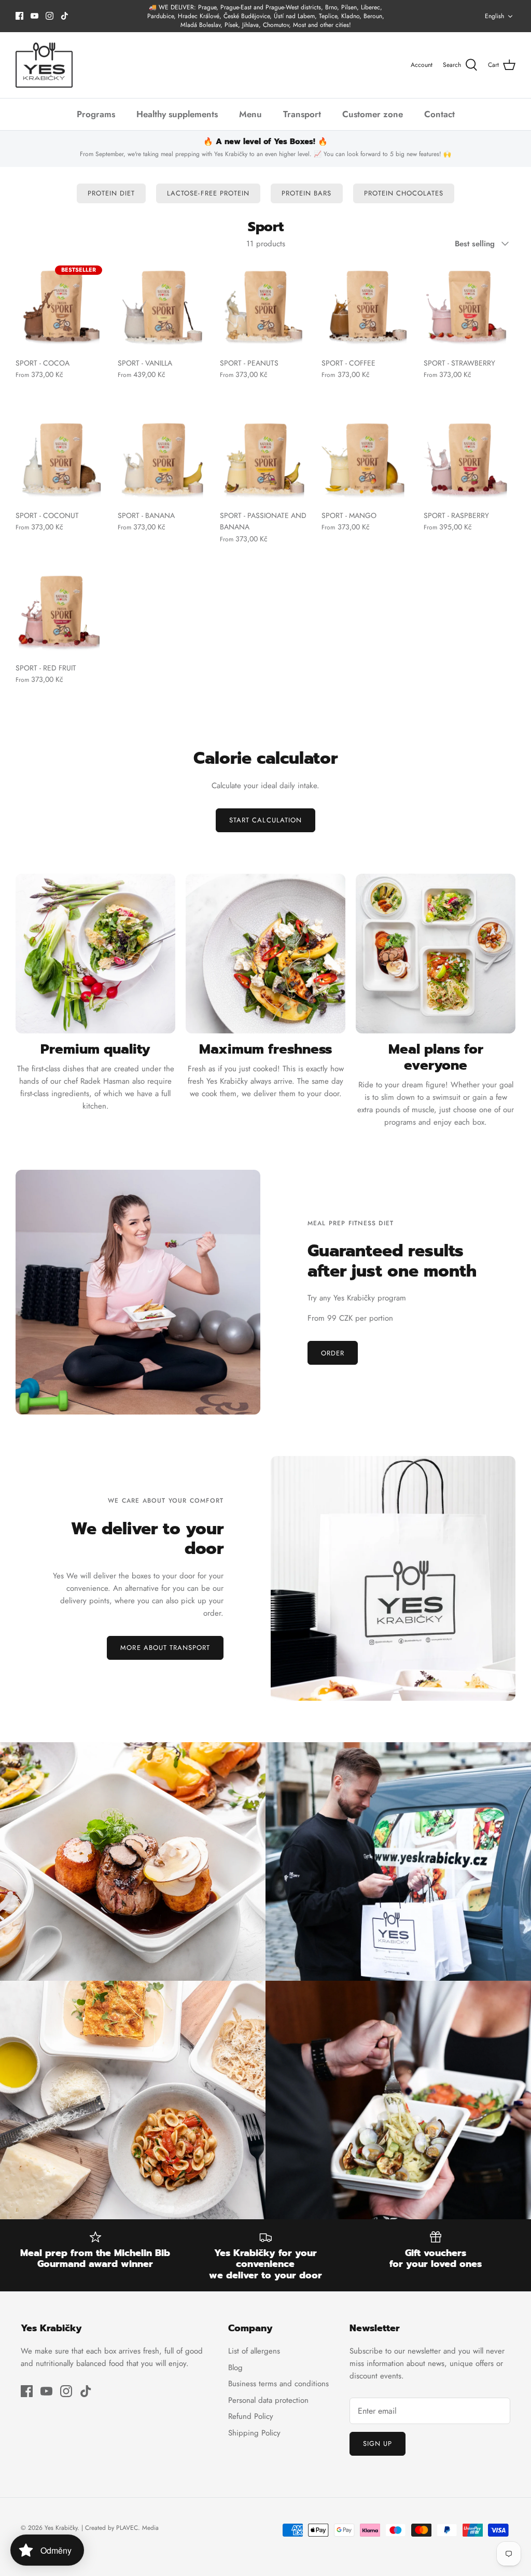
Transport (302, 114)
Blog (235, 2368)
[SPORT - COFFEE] (367, 306)
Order (333, 1353)
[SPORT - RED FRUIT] (61, 611)
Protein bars (306, 193)
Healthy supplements (177, 114)
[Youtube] (34, 16)
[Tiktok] (65, 16)
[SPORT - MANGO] (367, 459)
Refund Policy (251, 2416)
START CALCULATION (265, 820)
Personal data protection (268, 2400)
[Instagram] (50, 16)
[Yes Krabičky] (44, 65)
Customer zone (373, 114)
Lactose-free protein (208, 193)
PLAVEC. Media (137, 2528)
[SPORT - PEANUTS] (266, 306)
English (494, 16)
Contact (439, 114)
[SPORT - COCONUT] (61, 459)
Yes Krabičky (61, 2528)
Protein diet (111, 193)
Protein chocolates (404, 193)
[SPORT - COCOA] (61, 306)
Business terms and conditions (278, 2384)
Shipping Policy (254, 2433)
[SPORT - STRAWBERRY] (470, 306)
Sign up (378, 2444)
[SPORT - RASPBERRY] (470, 459)
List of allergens (254, 2351)
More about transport (165, 1648)
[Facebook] (19, 16)
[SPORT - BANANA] (164, 459)
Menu (250, 114)
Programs (96, 114)
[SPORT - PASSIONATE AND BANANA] (266, 459)
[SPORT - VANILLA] (164, 306)
